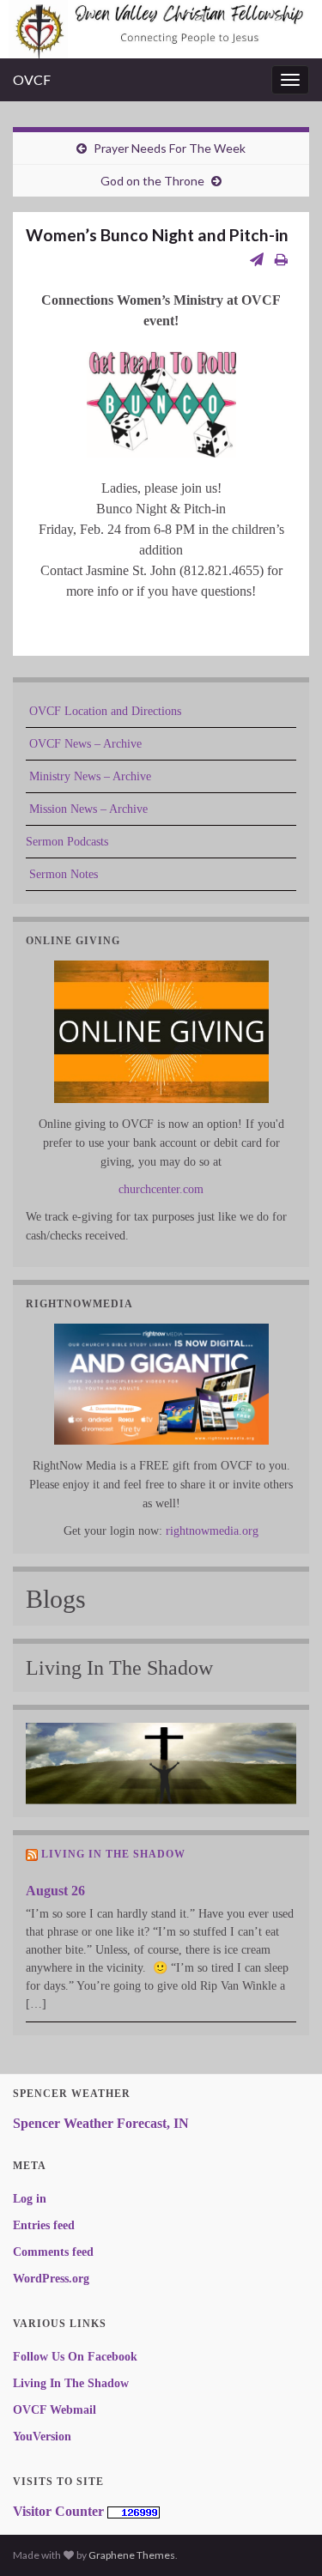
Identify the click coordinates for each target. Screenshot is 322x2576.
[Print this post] (281, 259)
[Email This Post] (257, 259)
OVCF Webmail (55, 2410)
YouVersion (42, 2437)
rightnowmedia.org (212, 1531)
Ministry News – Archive (88, 776)
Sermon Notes (62, 874)
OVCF (32, 79)
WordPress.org (51, 2279)
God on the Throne (152, 181)
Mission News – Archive (87, 809)
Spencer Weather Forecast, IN (101, 2123)
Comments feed (53, 2252)
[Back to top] (283, 2537)
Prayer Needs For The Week (170, 148)
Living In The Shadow (113, 1854)
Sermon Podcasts (67, 842)
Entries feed (44, 2225)
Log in (30, 2199)
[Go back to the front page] (161, 29)
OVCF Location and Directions (103, 711)
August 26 (55, 1891)
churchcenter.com (161, 1189)
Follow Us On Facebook (75, 2357)
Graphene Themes (132, 2555)
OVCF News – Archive (84, 744)
